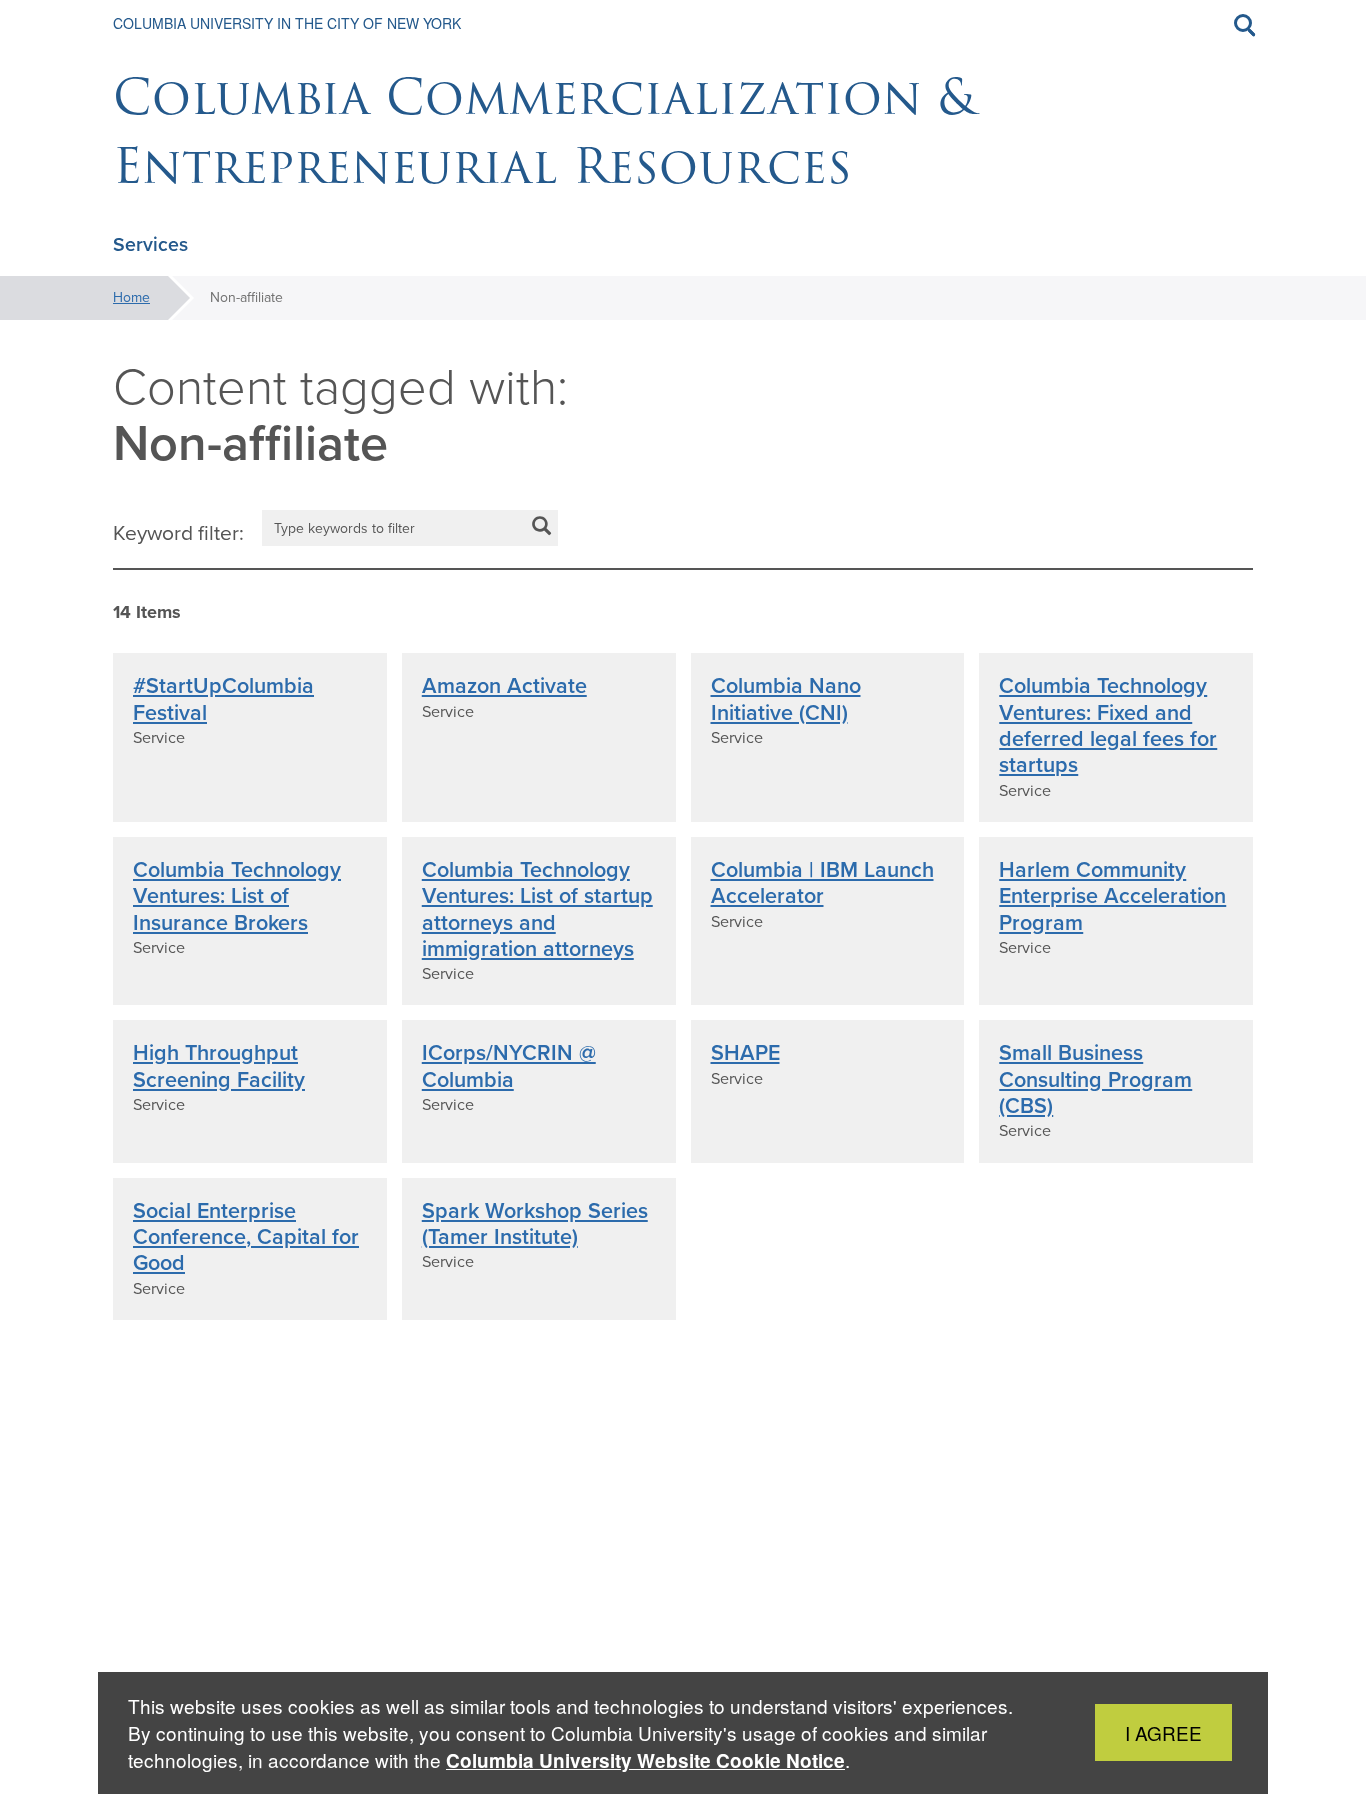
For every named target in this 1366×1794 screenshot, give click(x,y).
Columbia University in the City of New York (287, 23)
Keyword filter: (178, 533)
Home (131, 297)
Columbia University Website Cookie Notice (645, 1760)
